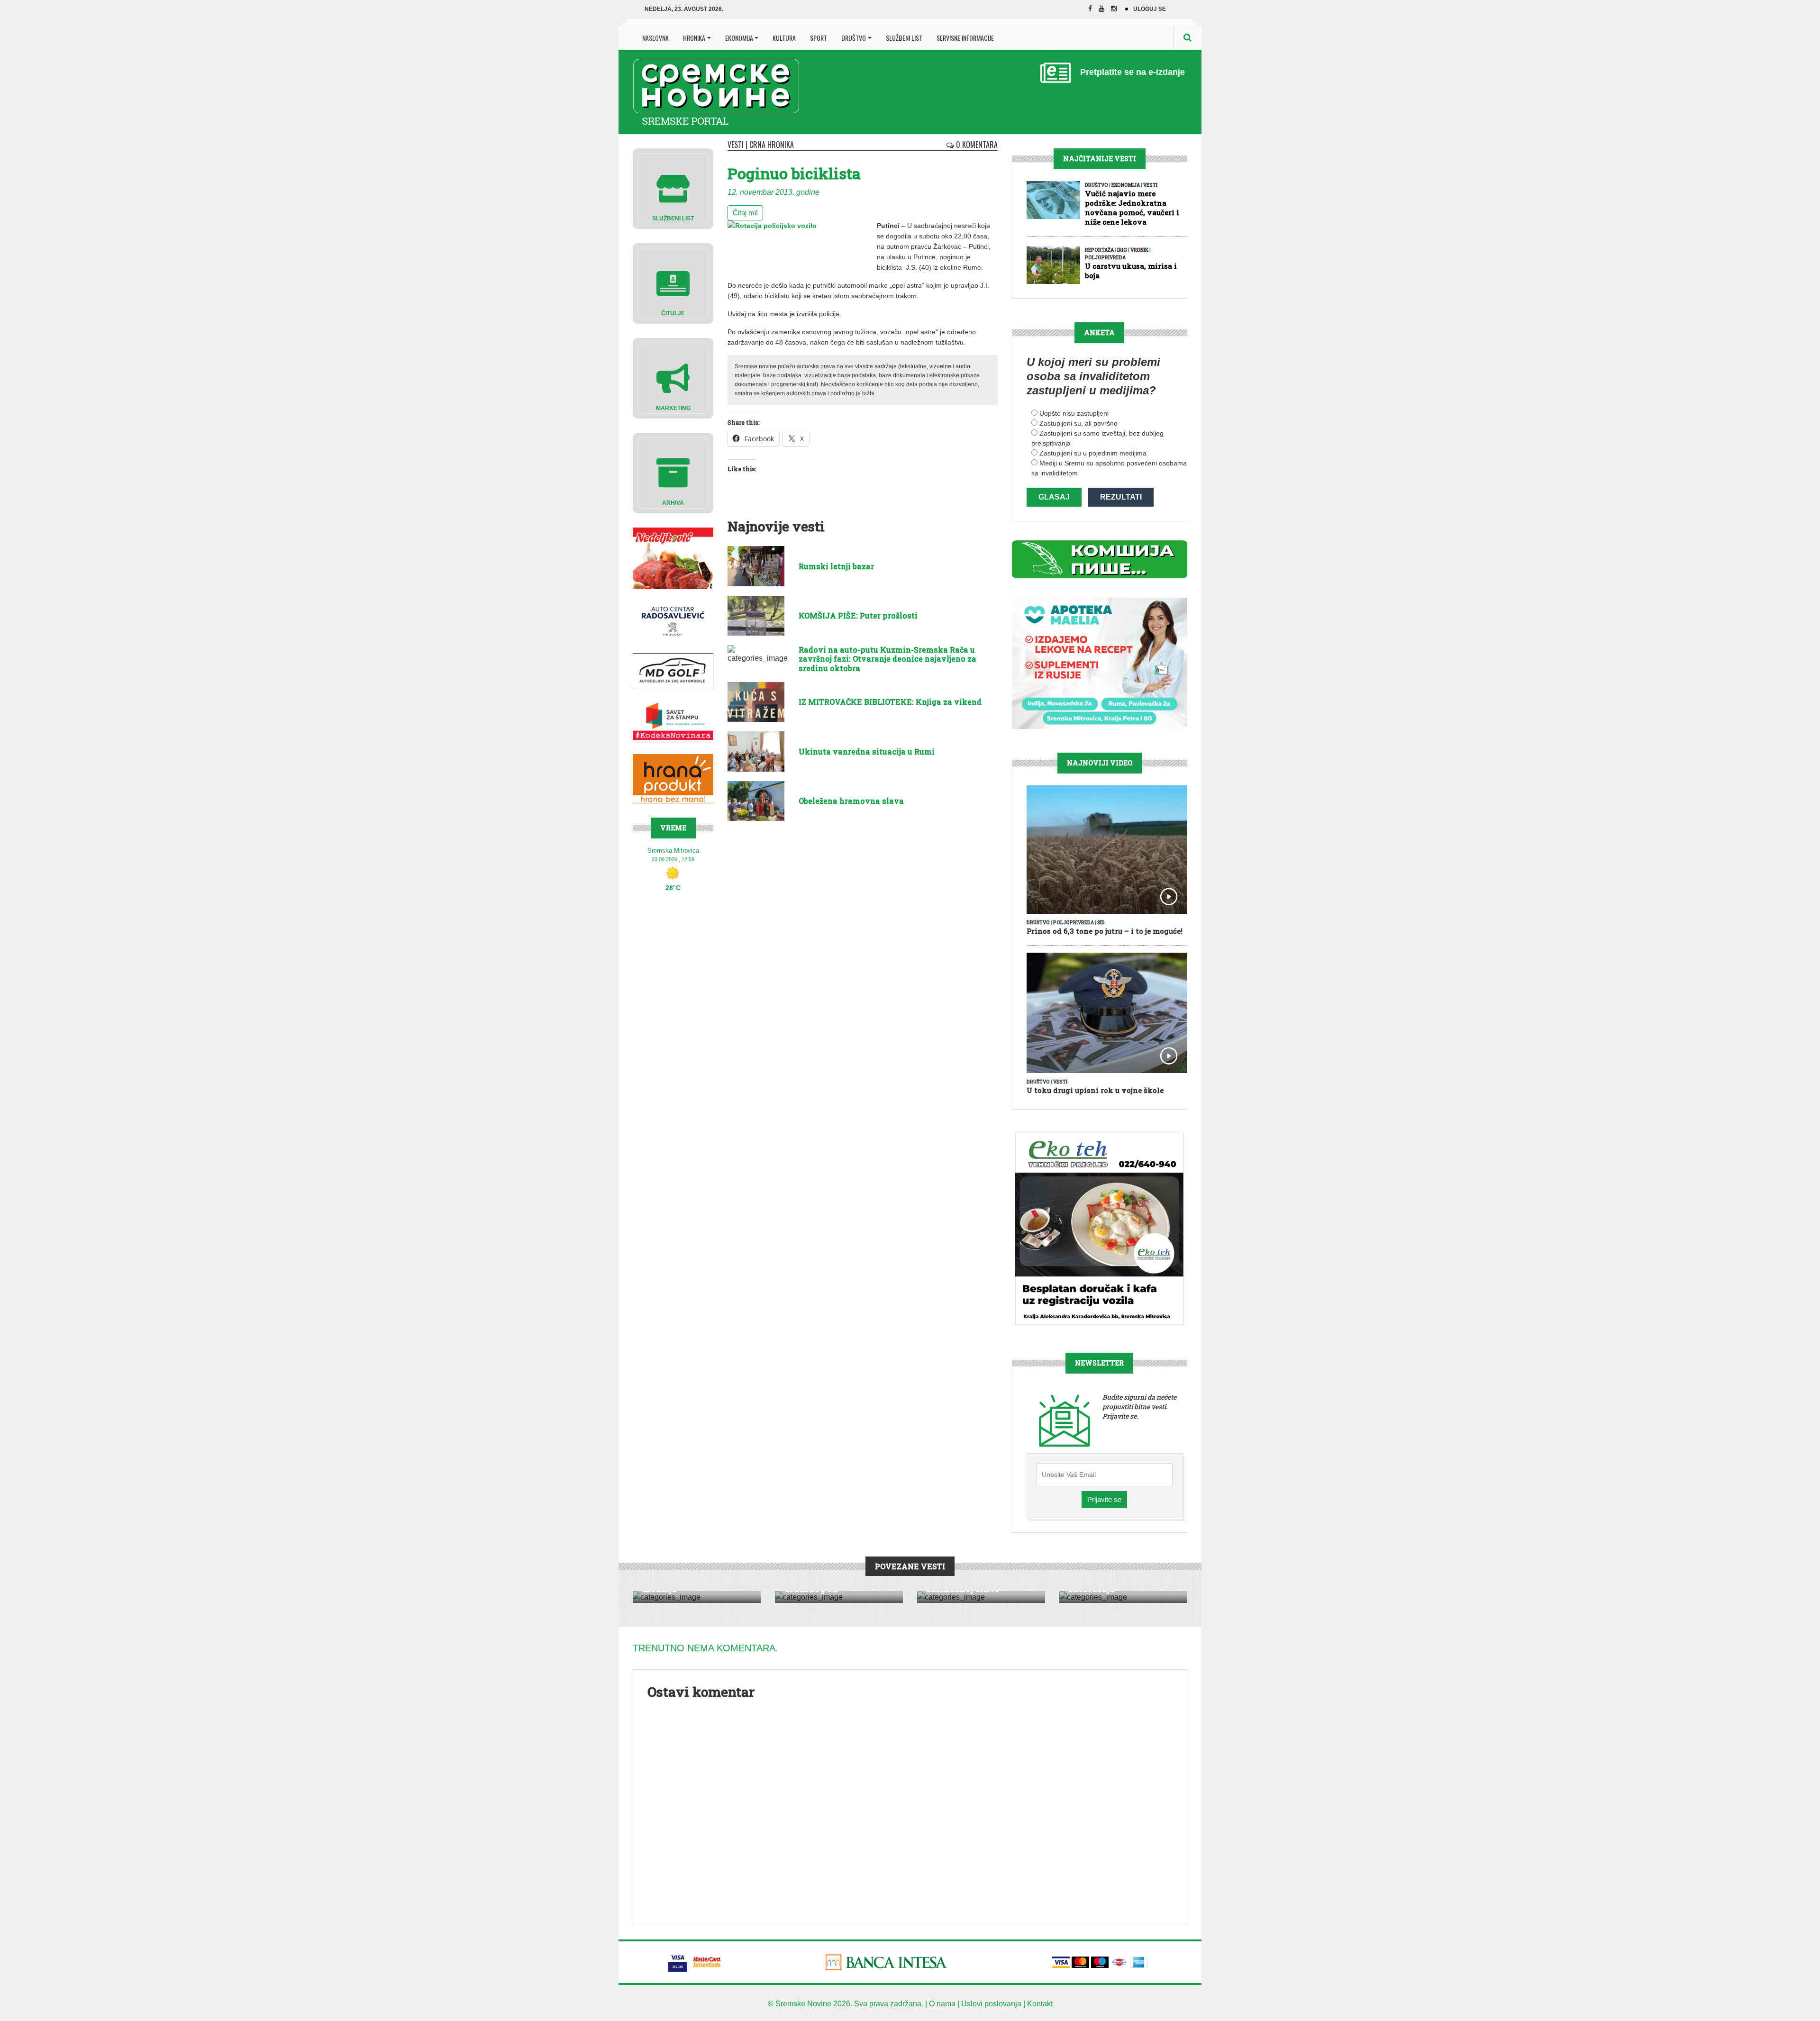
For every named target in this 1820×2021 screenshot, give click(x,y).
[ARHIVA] (673, 472)
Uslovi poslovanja (991, 2004)
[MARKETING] (673, 378)
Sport (819, 38)
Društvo (854, 38)
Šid (1101, 923)
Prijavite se (1104, 1499)
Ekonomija (739, 38)
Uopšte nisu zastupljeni (1074, 413)
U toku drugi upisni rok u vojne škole (1095, 1090)
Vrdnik (1139, 250)
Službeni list (904, 38)
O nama (942, 2004)
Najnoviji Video (1100, 763)
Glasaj (1054, 497)
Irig (1122, 250)
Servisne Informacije (965, 38)
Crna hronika (772, 145)
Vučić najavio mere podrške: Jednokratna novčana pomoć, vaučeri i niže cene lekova (1132, 208)
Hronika (694, 38)
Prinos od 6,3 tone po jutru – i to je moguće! (1105, 931)
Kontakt (1040, 2004)
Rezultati (1121, 497)
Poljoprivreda (1105, 258)
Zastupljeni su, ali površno (1078, 423)
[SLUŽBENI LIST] (673, 188)
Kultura (784, 38)
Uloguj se (1150, 9)
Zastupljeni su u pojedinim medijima (1093, 453)
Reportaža (1099, 250)
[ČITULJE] (673, 283)
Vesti (736, 145)
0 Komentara (976, 145)
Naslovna (655, 38)
